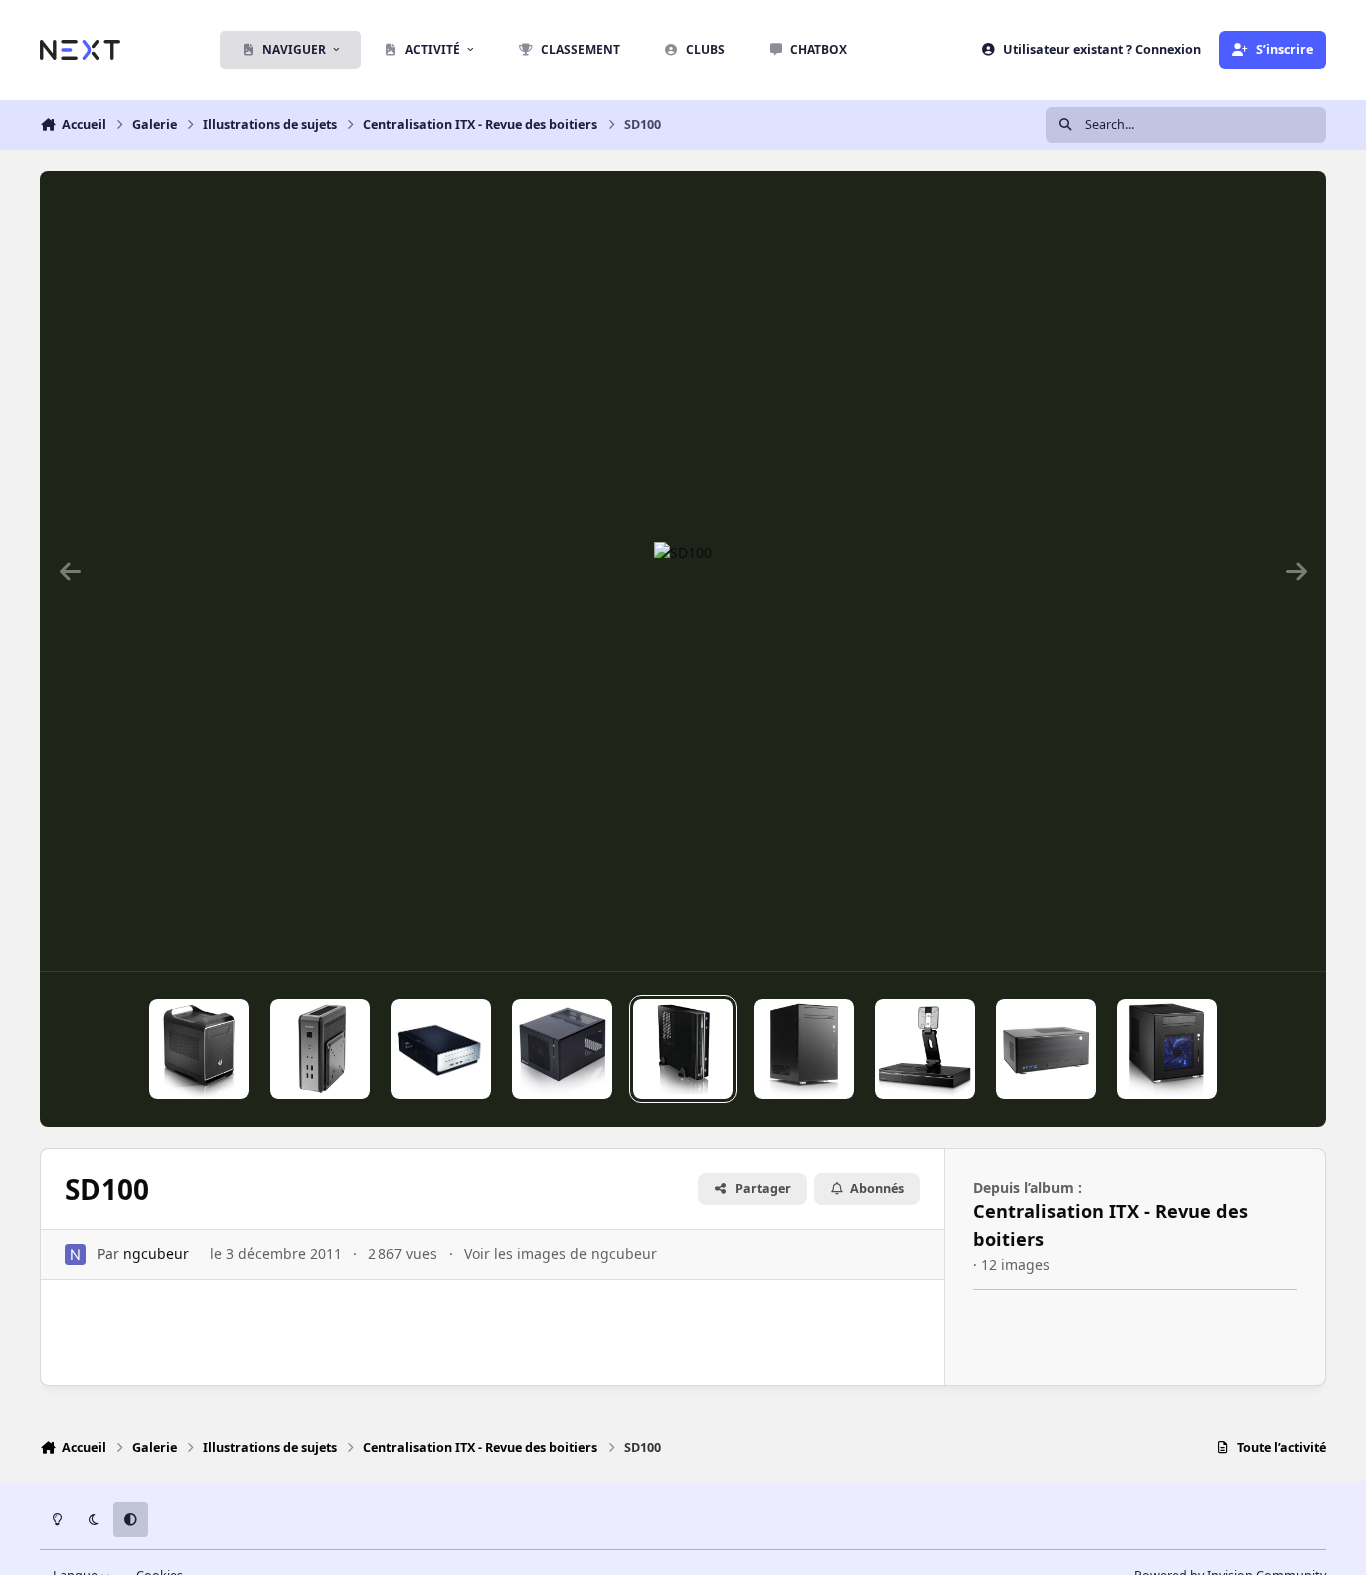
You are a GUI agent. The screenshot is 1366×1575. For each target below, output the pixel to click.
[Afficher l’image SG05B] (562, 1049)
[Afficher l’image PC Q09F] (1046, 1049)
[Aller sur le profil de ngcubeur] (75, 1254)
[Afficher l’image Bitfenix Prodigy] (199, 1049)
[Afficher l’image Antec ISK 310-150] (441, 1049)
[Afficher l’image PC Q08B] (1167, 1049)
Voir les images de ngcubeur (560, 1253)
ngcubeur (156, 1253)
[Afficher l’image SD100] (683, 1049)
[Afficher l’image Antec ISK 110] (320, 1049)
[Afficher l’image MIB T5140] (925, 1049)
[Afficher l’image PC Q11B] (804, 1049)
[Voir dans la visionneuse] (683, 571)
